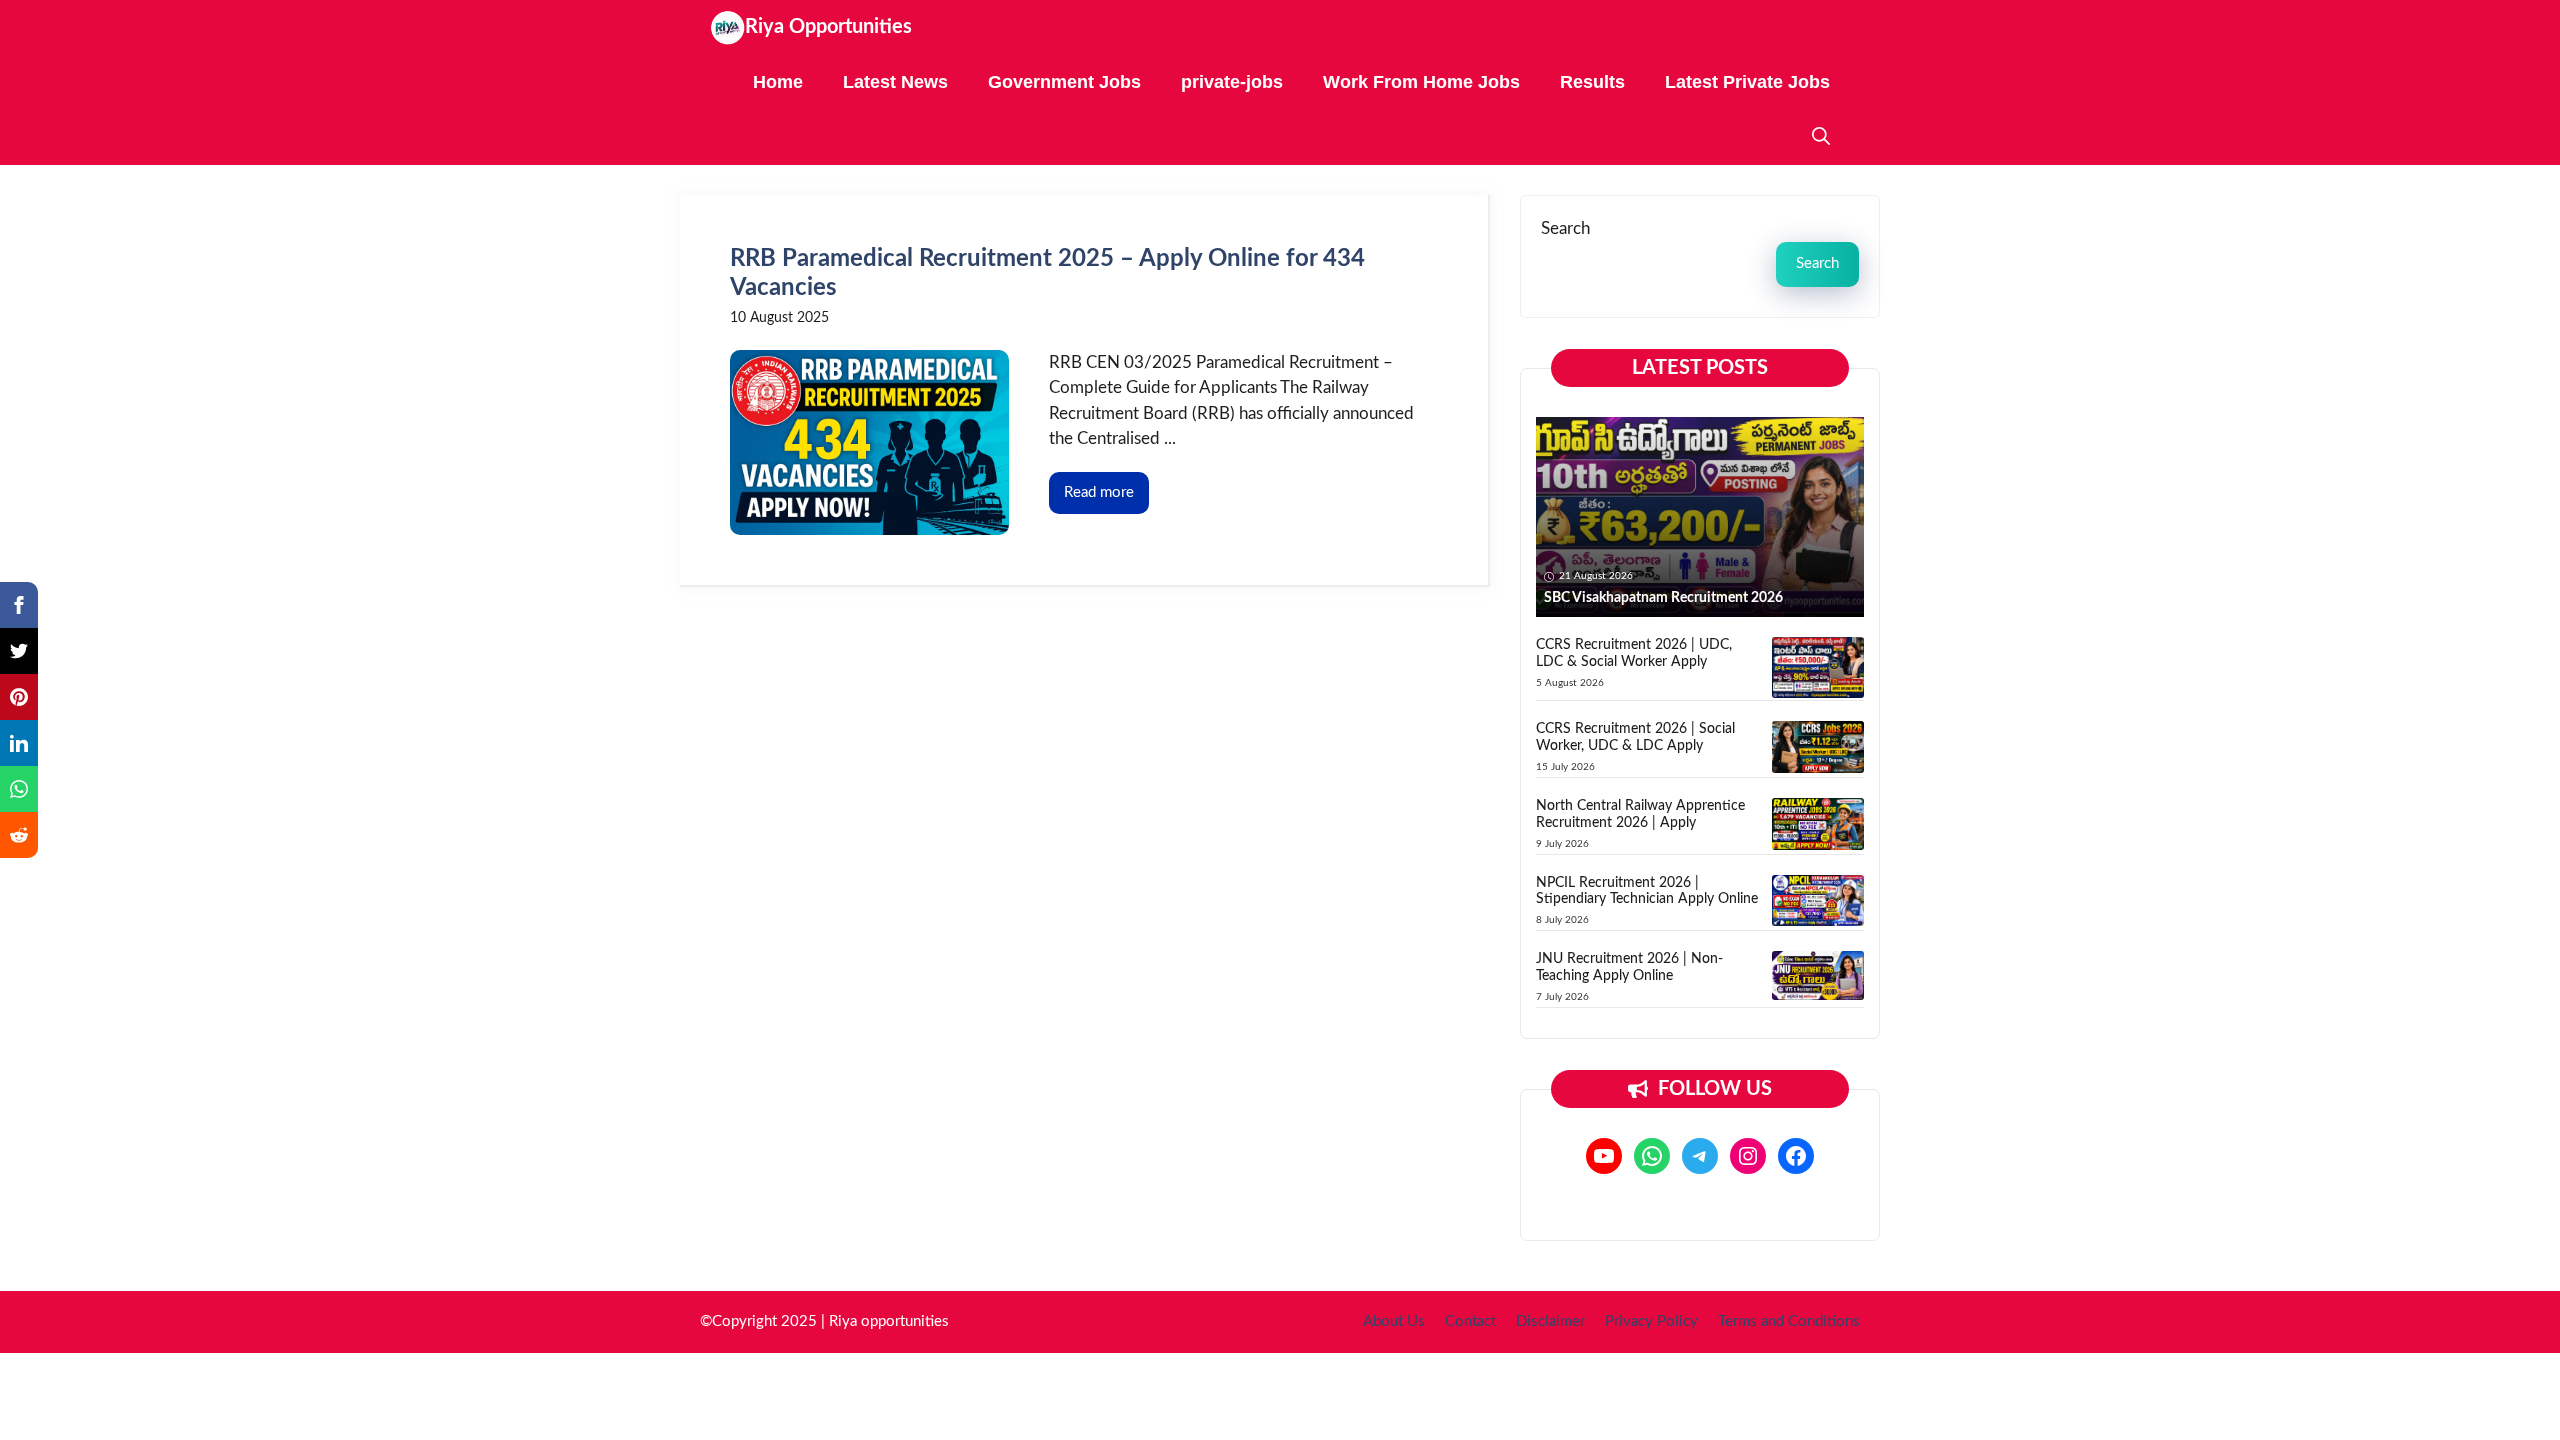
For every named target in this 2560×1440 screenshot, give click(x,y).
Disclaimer (1550, 1321)
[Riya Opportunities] (727, 27)
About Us (1394, 1321)
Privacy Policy (1651, 1321)
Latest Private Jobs (1747, 82)
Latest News (895, 82)
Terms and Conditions (1789, 1321)
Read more (1099, 492)
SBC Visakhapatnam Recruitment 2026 (1663, 598)
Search (1565, 228)
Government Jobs (1064, 82)
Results (1592, 82)
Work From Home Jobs (1421, 82)
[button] (1821, 137)
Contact (1470, 1321)
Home (778, 82)
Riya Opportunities (828, 27)
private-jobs (1232, 82)
